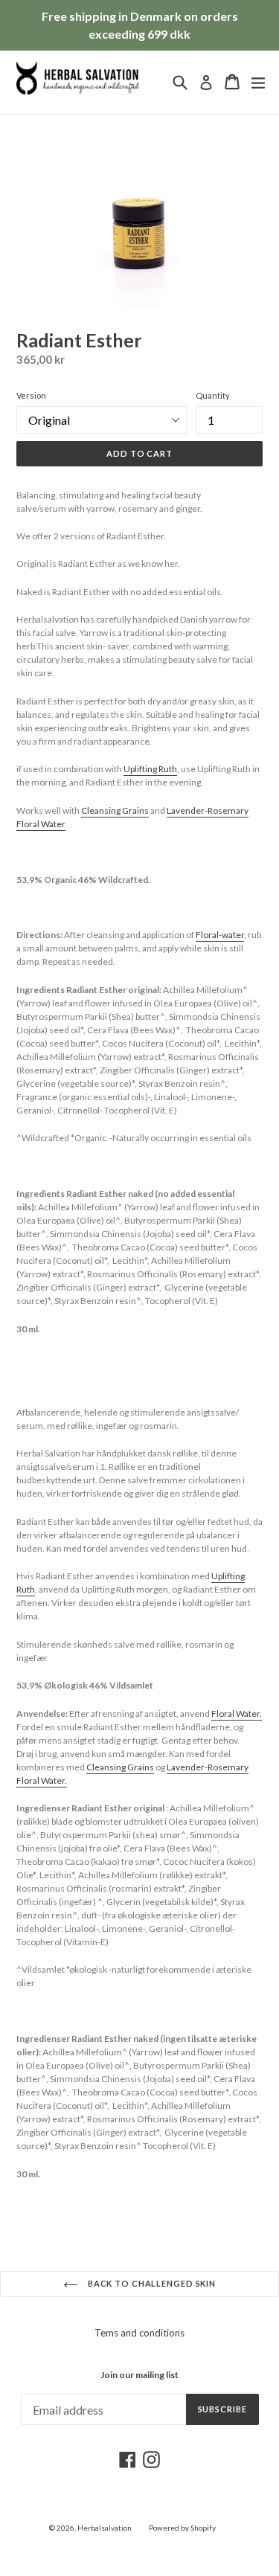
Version (31, 395)
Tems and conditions (139, 2333)
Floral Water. (237, 1713)
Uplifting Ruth (150, 769)
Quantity (213, 395)
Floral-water (220, 935)
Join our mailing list (139, 2375)
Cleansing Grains (115, 810)
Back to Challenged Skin (151, 2283)
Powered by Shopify (182, 2528)
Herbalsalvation (105, 2528)
